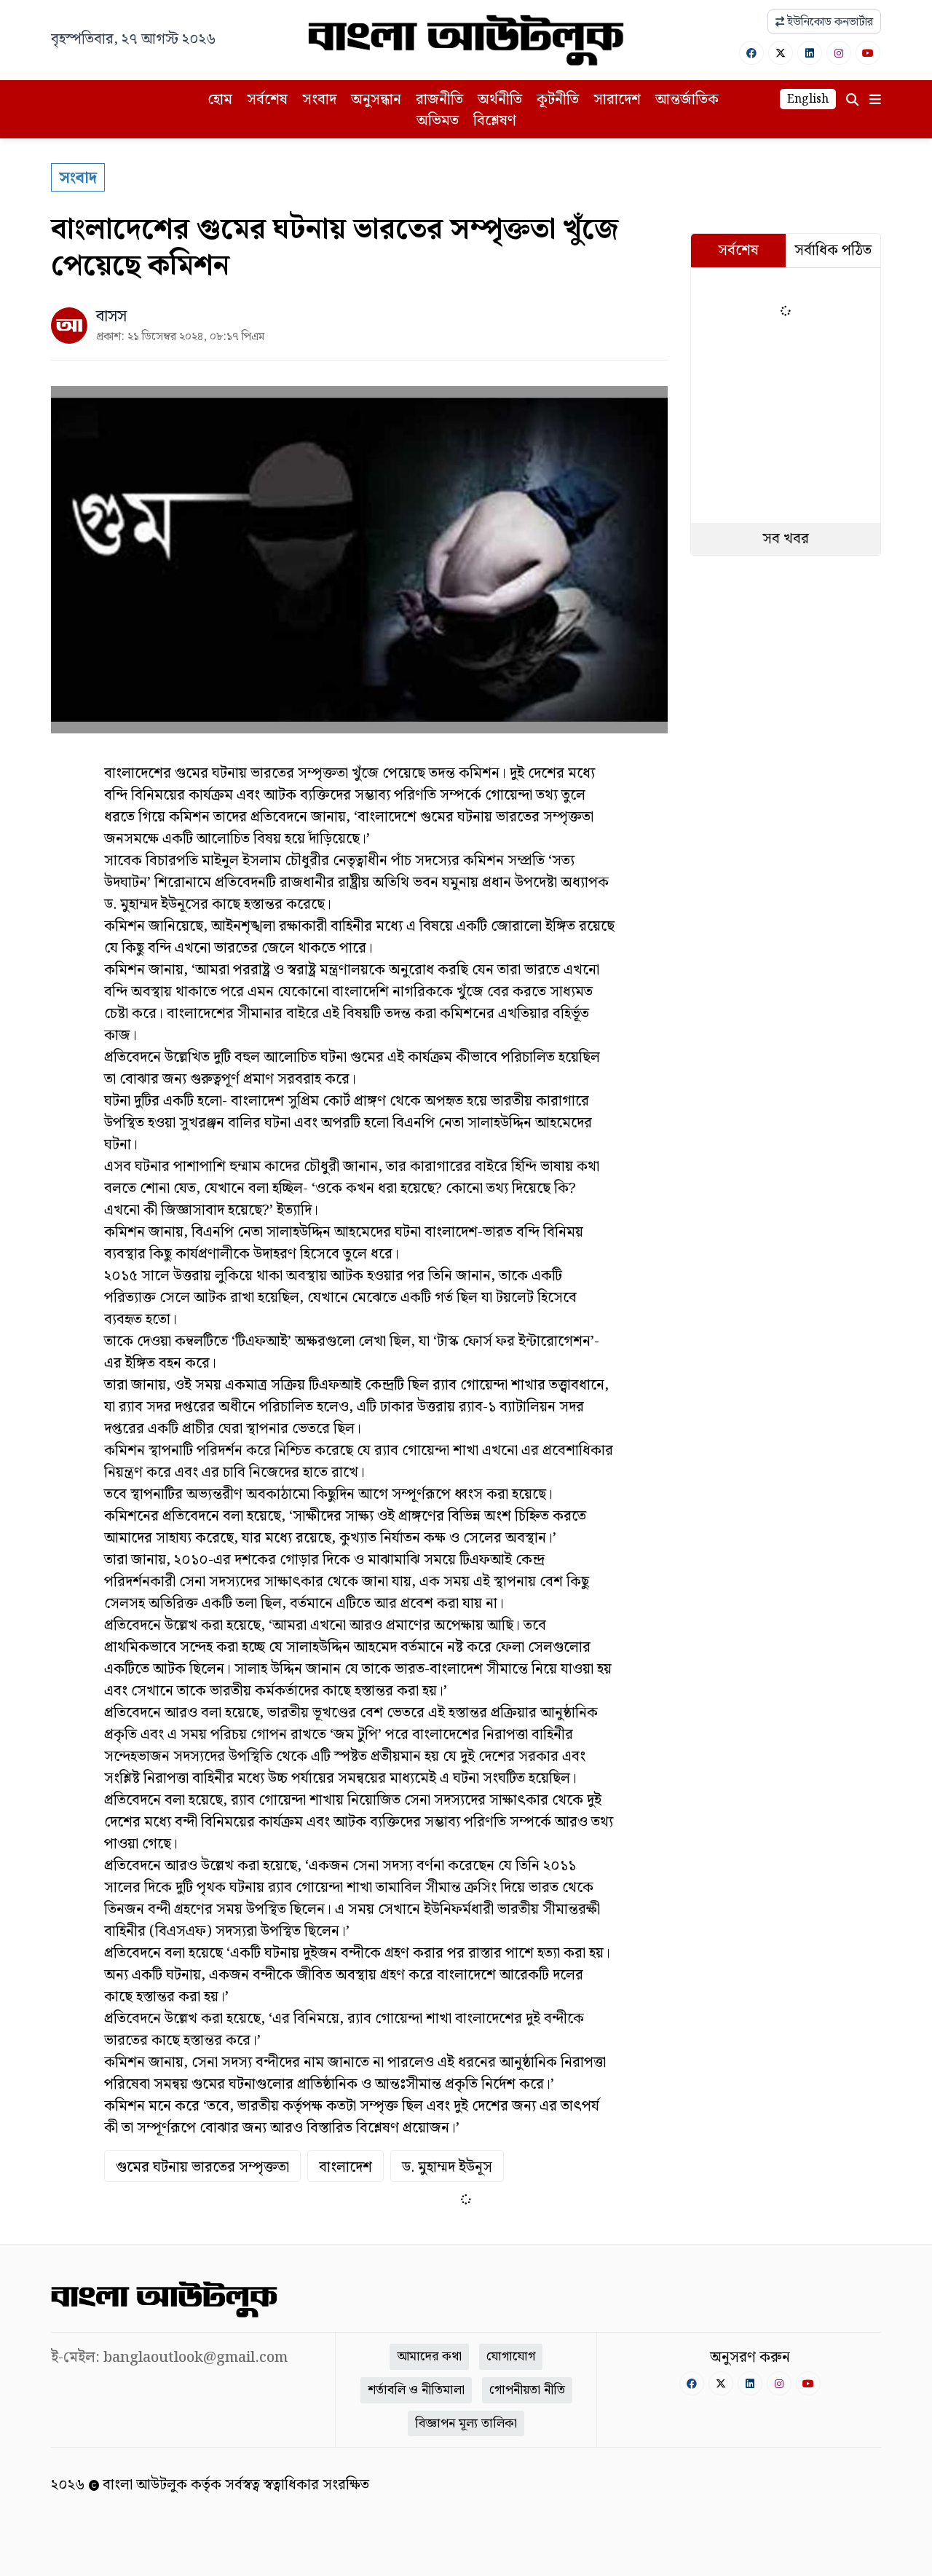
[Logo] (466, 40)
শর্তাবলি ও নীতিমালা (416, 2390)
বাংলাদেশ (345, 2167)
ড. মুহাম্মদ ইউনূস (447, 2167)
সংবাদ (319, 100)
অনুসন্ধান (376, 100)
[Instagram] (839, 53)
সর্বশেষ (267, 100)
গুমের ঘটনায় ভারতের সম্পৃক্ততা (202, 2167)
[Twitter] (781, 53)
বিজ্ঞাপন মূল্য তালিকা (466, 2423)
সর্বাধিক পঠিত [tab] (833, 251)
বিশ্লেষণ (495, 121)
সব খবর (786, 539)
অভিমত (438, 121)
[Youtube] (868, 53)
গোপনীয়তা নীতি (527, 2390)
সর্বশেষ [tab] (738, 251)
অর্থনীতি (500, 100)
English (808, 99)
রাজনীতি (439, 100)
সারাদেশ (617, 100)
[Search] (852, 100)
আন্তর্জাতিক (687, 100)
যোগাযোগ (511, 2356)
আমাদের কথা (429, 2356)
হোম (220, 100)
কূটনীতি (558, 100)
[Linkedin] (810, 53)
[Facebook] (751, 53)
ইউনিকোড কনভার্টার (829, 22)
